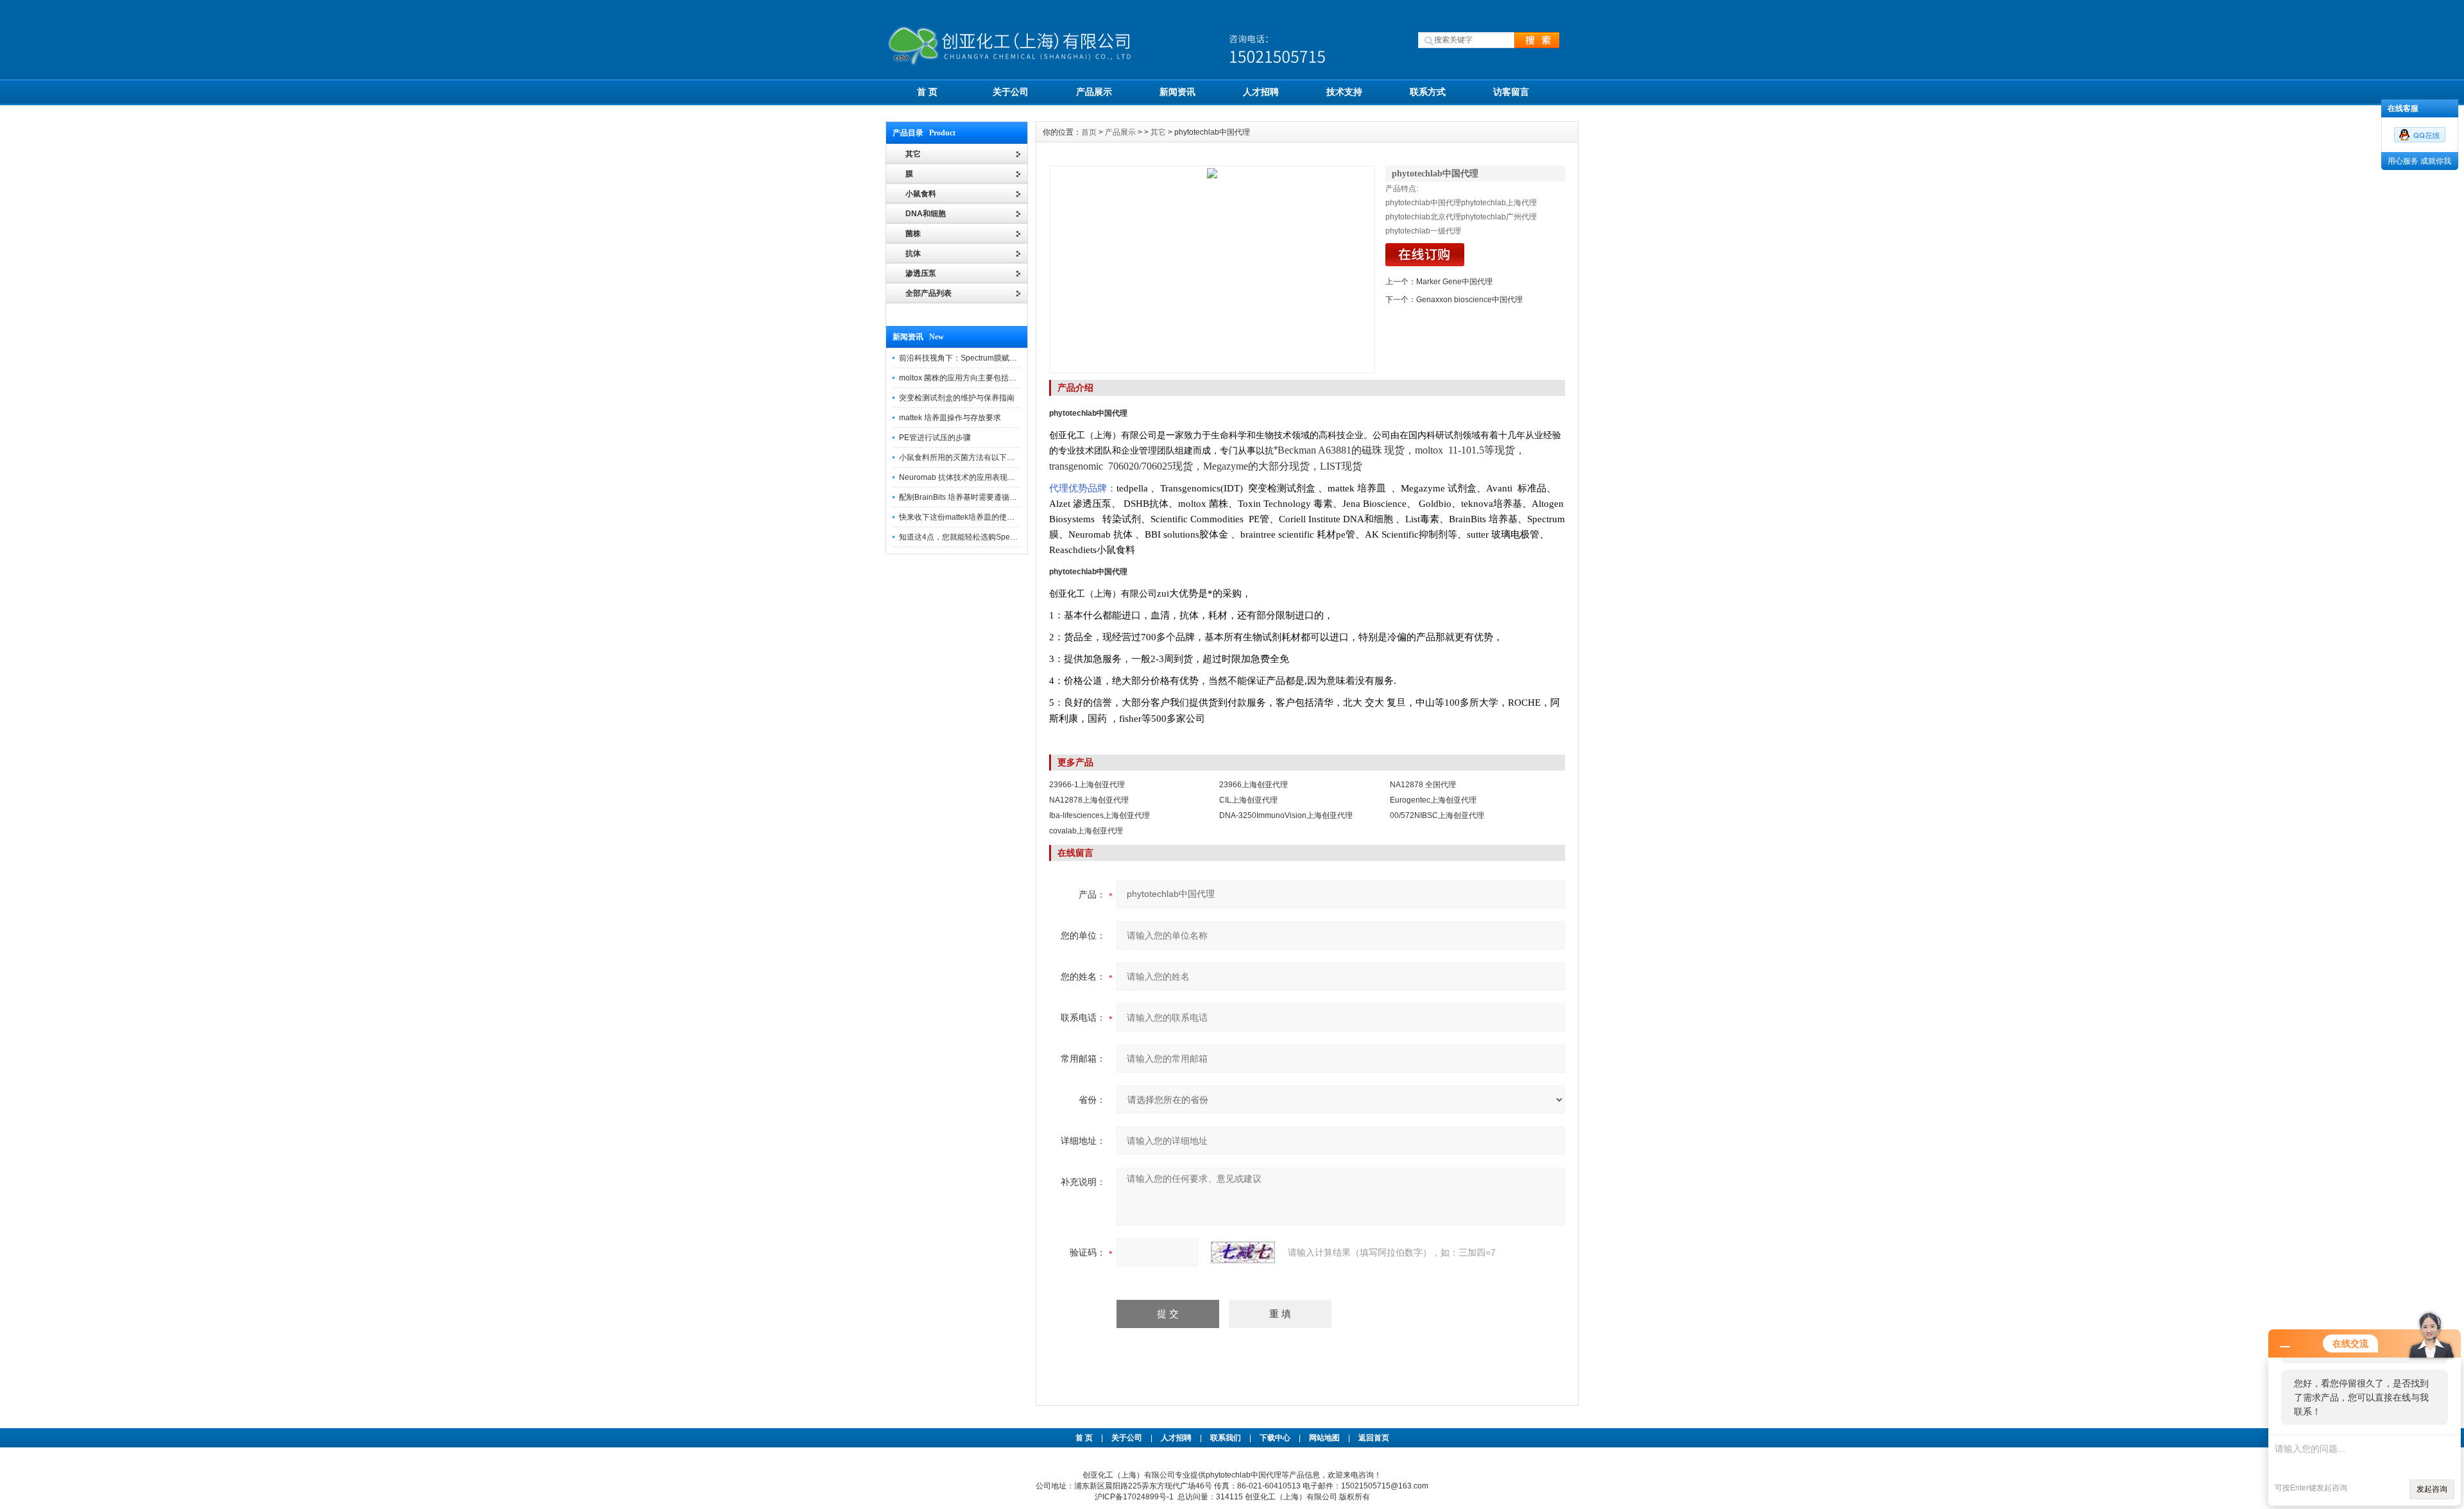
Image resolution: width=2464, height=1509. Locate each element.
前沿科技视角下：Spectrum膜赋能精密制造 (973, 358)
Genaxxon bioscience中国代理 (1469, 300)
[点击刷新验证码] (1243, 1252)
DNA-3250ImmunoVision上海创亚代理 (1286, 815)
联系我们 (1226, 1438)
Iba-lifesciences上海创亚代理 (1099, 815)
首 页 (927, 92)
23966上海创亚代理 (1253, 785)
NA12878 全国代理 (1423, 785)
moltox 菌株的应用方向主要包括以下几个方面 (977, 378)
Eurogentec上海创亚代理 (1433, 800)
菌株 (913, 234)
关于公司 (1011, 92)
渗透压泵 (921, 273)
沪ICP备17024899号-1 (1134, 1497)
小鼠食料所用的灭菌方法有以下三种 (961, 457)
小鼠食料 (921, 194)
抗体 (913, 253)
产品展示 (1094, 92)
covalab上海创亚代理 (1086, 831)
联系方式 (1428, 92)
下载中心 (1275, 1438)
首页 (1089, 132)
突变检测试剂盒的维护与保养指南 (957, 398)
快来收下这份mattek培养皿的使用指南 (964, 517)
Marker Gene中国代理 (1454, 282)
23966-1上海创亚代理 (1087, 785)
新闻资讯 (1177, 92)
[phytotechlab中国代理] (1212, 269)
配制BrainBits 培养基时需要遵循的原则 (966, 497)
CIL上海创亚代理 (1248, 800)
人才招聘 (1261, 92)
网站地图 (1324, 1438)
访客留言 (1511, 92)
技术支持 (1344, 92)
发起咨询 (2432, 1489)
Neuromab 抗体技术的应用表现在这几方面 (972, 477)
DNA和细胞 (926, 214)
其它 (1158, 132)
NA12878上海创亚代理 (1089, 800)
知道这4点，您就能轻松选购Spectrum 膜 (969, 537)
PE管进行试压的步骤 (935, 438)
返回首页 (1374, 1438)
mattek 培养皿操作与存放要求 (950, 418)
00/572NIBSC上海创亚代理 (1437, 815)
